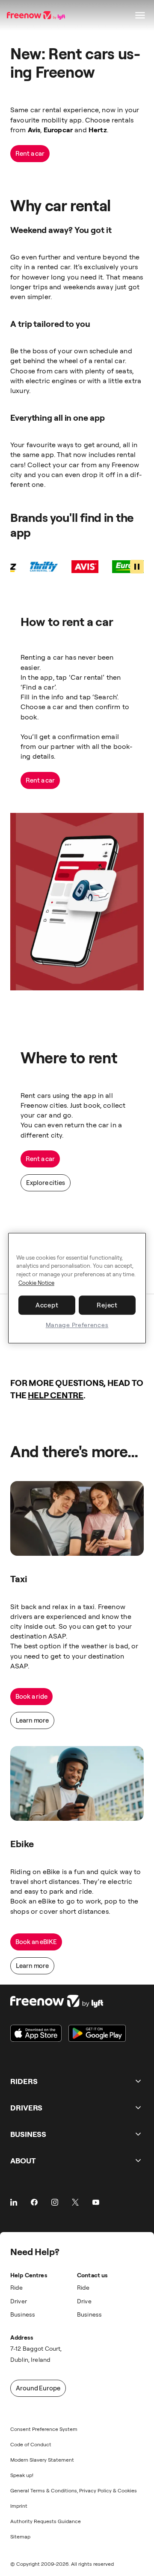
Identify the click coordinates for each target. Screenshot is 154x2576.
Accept (47, 1305)
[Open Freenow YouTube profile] (96, 2202)
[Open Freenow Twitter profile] (75, 2202)
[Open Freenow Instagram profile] (55, 2202)
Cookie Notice (36, 1283)
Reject (107, 1305)
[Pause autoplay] (137, 567)
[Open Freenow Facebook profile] (34, 2202)
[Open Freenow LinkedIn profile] (14, 2202)
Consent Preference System (44, 2429)
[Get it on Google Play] (97, 2033)
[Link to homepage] (68, 2001)
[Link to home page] (37, 15)
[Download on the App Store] (36, 2033)
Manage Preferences (77, 1325)
